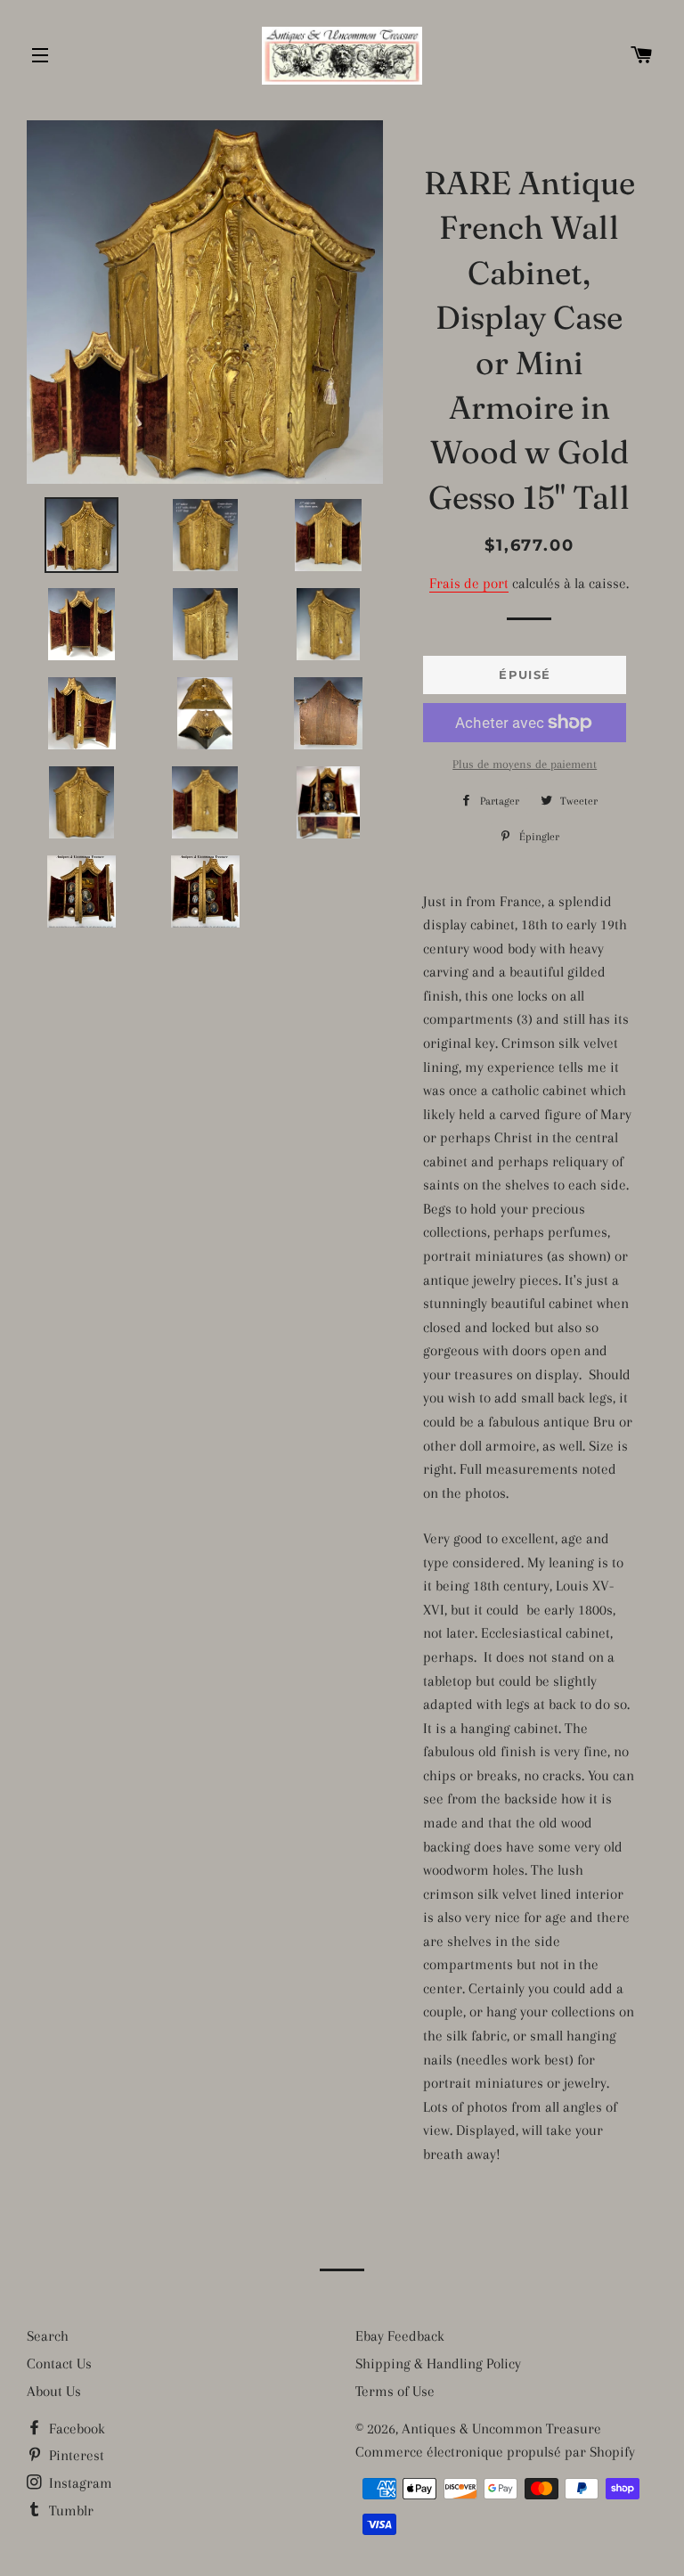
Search (48, 2336)
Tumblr (69, 2511)
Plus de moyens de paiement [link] (525, 764)
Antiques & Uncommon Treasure (501, 2429)
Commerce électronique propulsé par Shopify (495, 2452)
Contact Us (59, 2363)
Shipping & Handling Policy (438, 2363)
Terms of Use (395, 2391)
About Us (54, 2391)
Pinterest (75, 2455)
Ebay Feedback (400, 2336)
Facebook (75, 2429)
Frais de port (469, 583)
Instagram (79, 2483)
